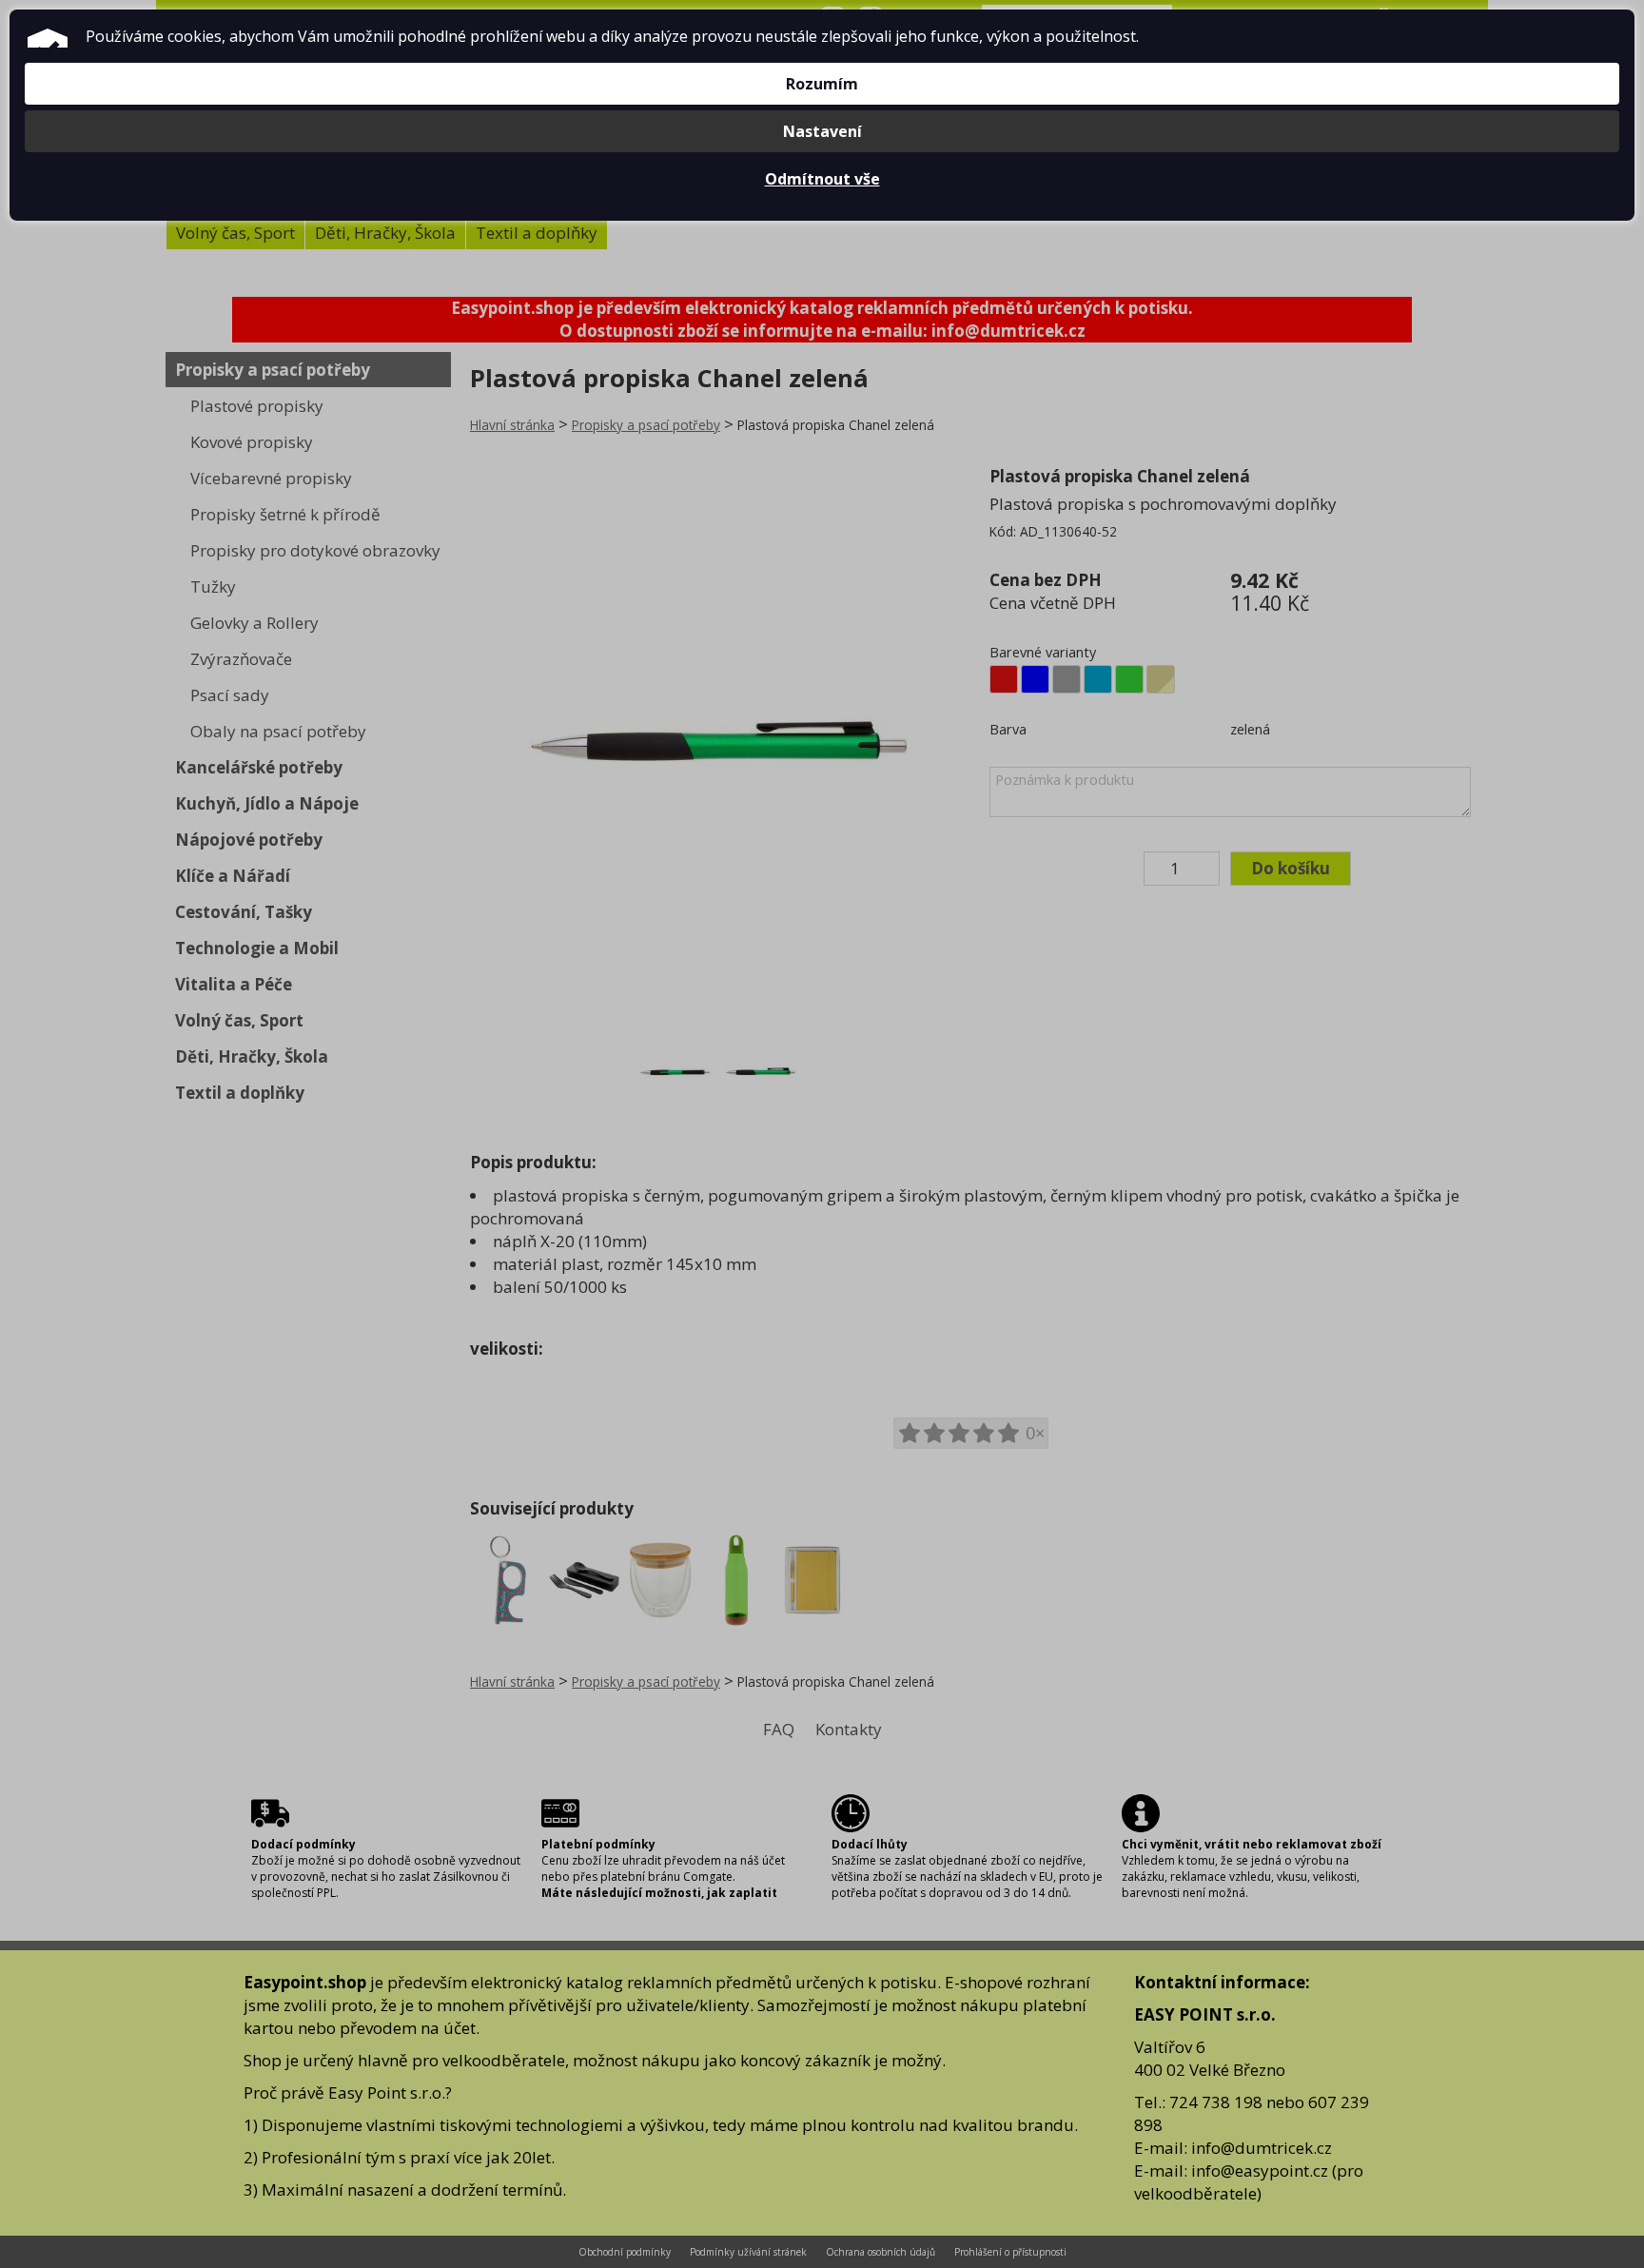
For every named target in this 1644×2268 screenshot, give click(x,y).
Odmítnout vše (822, 179)
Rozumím (822, 84)
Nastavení (822, 131)
